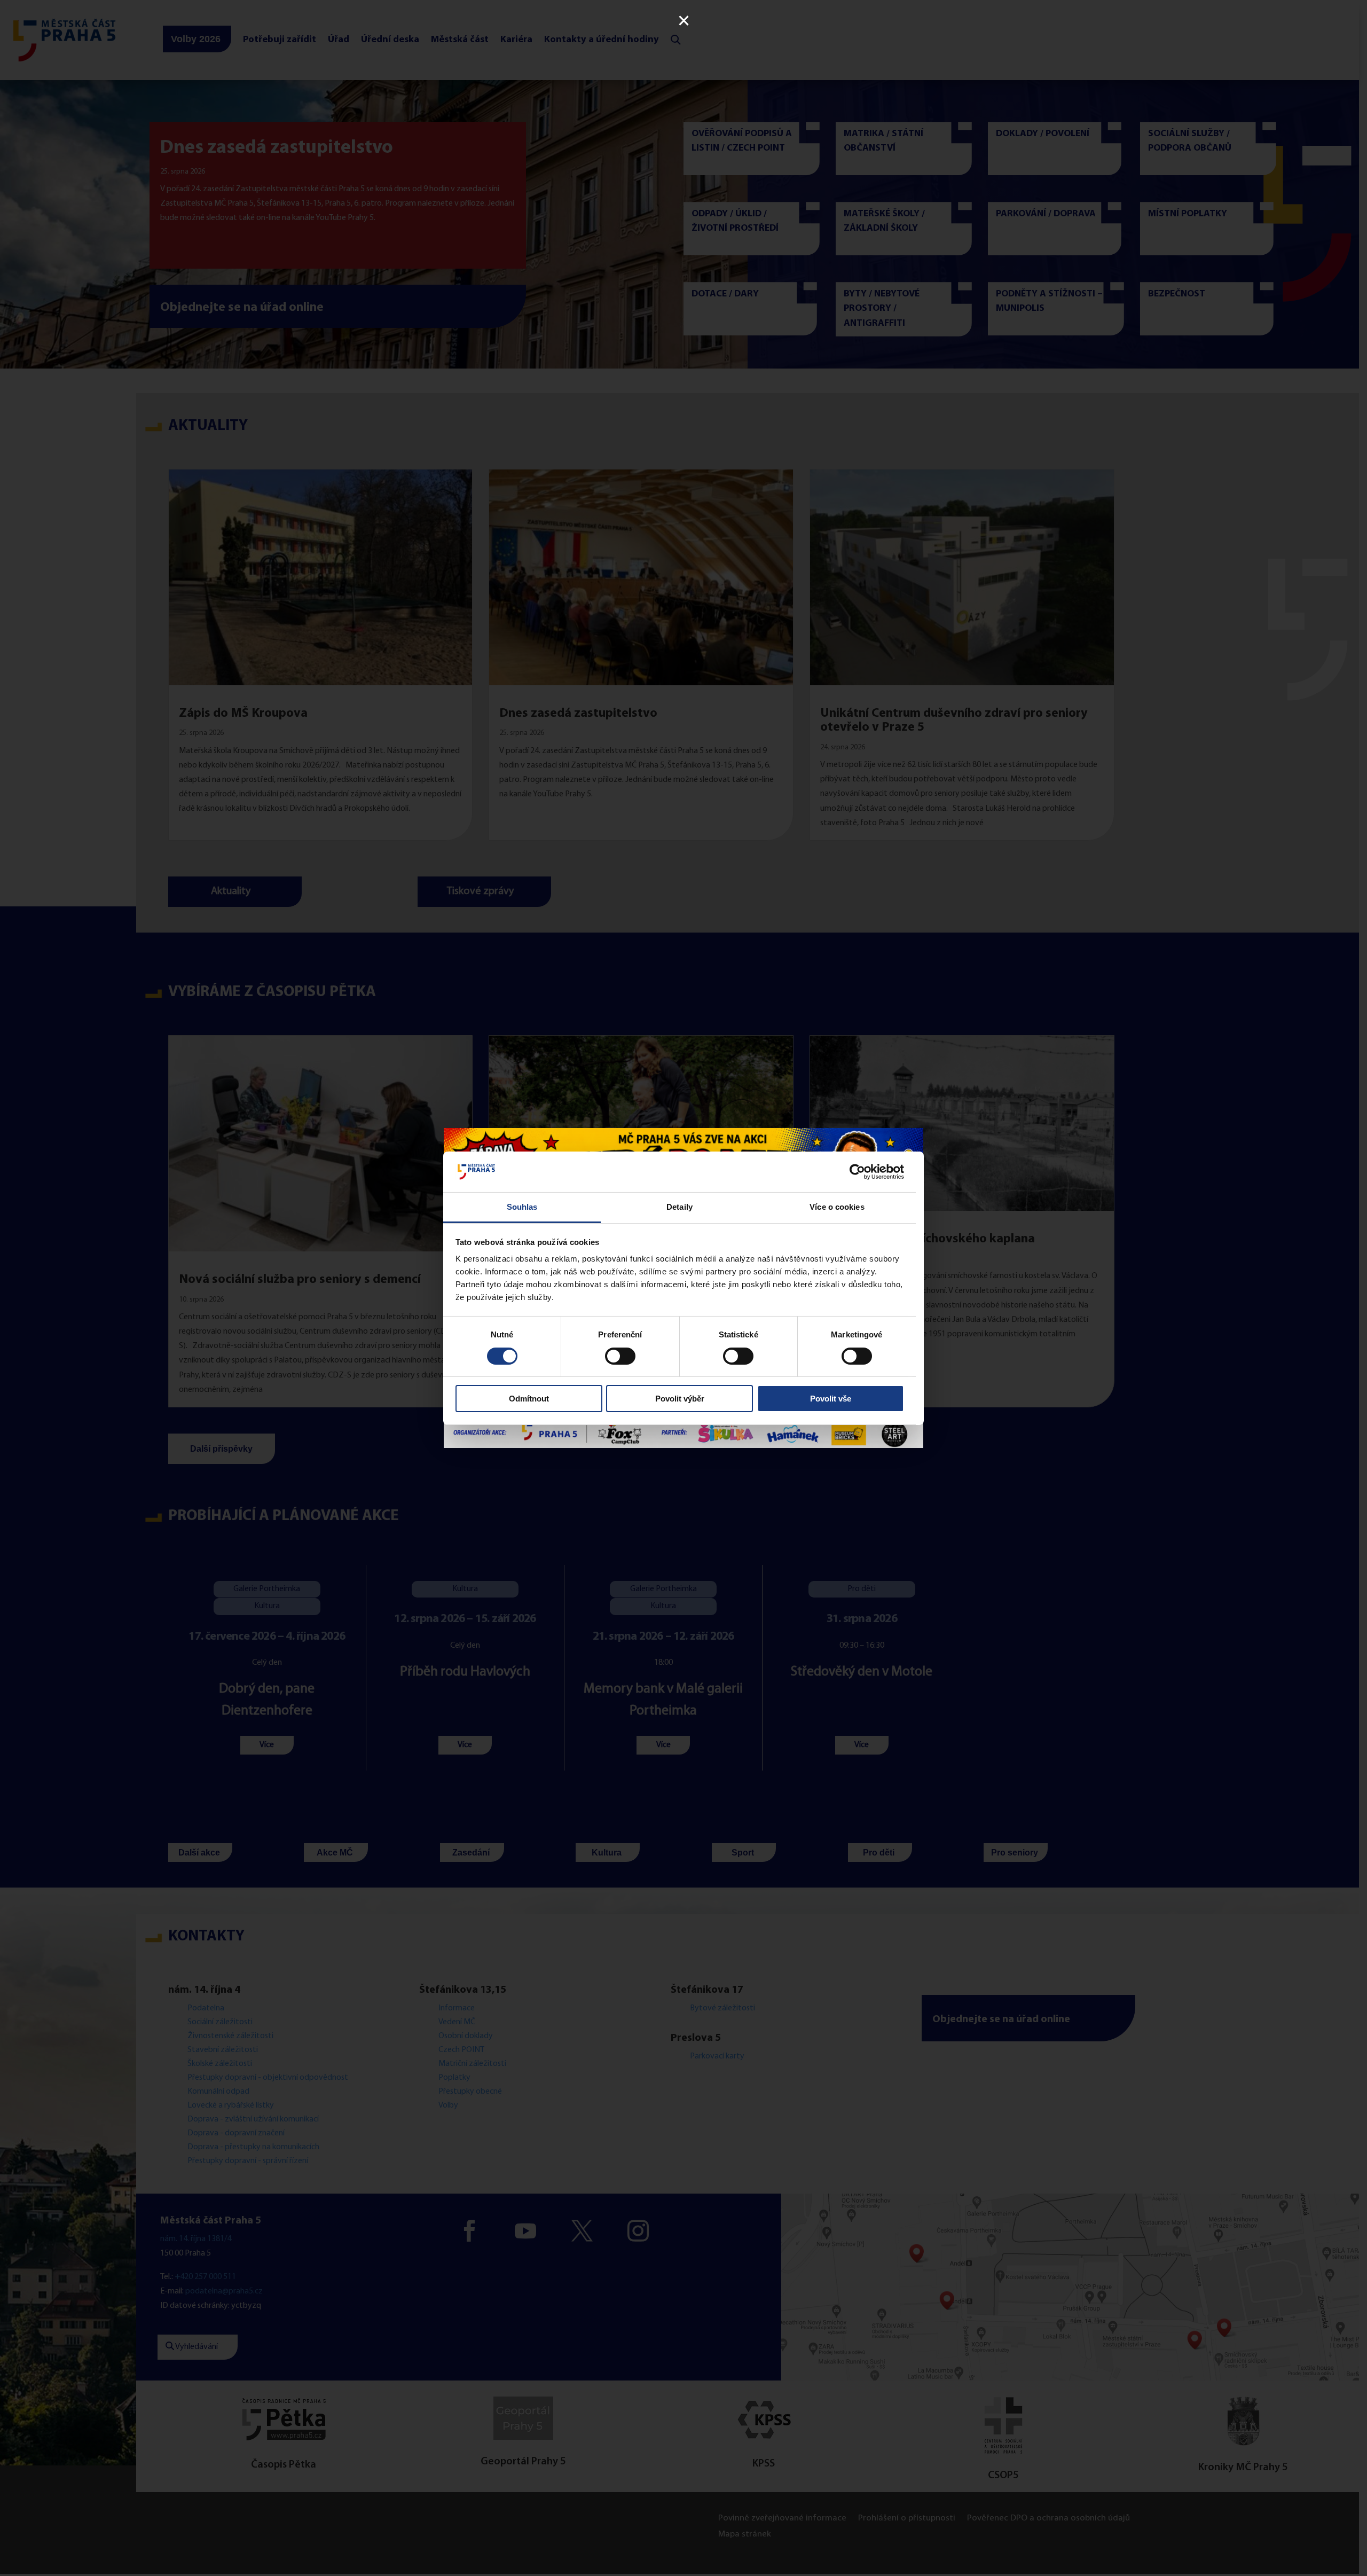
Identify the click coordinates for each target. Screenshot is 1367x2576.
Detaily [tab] (679, 1207)
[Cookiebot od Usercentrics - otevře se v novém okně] (857, 1172)
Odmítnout (529, 1399)
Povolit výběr (680, 1399)
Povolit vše (831, 1399)
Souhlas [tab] (522, 1207)
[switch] (620, 1356)
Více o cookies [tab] (837, 1207)
